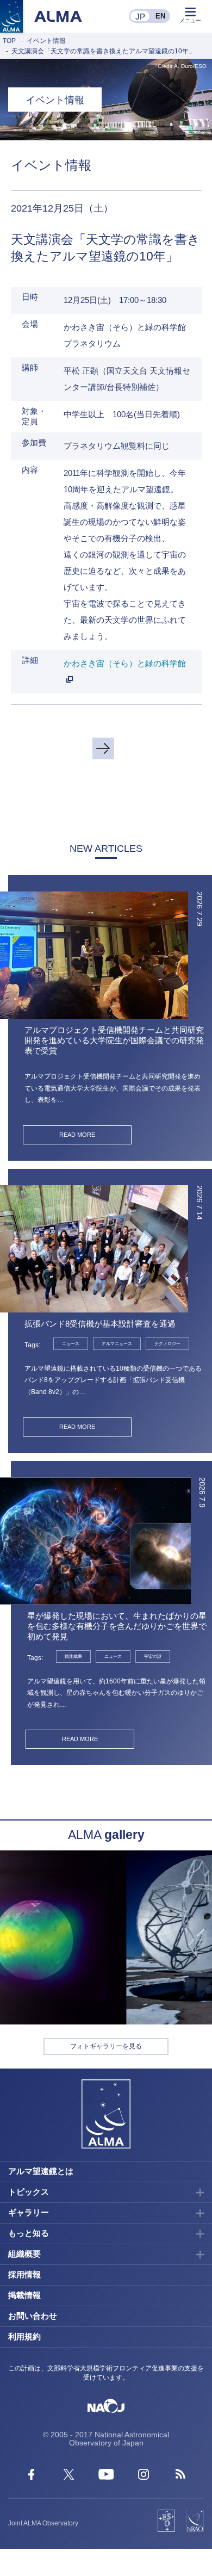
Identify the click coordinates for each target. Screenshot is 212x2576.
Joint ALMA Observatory (43, 2523)
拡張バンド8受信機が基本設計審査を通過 (100, 1324)
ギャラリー (29, 2212)
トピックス (29, 2192)
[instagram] (144, 2477)
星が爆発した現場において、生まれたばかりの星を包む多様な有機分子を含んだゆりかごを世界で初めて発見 (117, 1626)
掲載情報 (24, 2295)
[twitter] (69, 2477)
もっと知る (29, 2233)
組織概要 (24, 2254)
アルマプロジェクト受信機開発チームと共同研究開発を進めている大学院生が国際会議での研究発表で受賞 (114, 1040)
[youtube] (106, 2477)
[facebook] (31, 2477)
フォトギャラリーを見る (106, 2046)
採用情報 (24, 2274)
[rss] (181, 2477)
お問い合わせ (33, 2316)
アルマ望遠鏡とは (41, 2171)
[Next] (103, 748)
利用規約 (24, 2336)
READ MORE (77, 1135)
